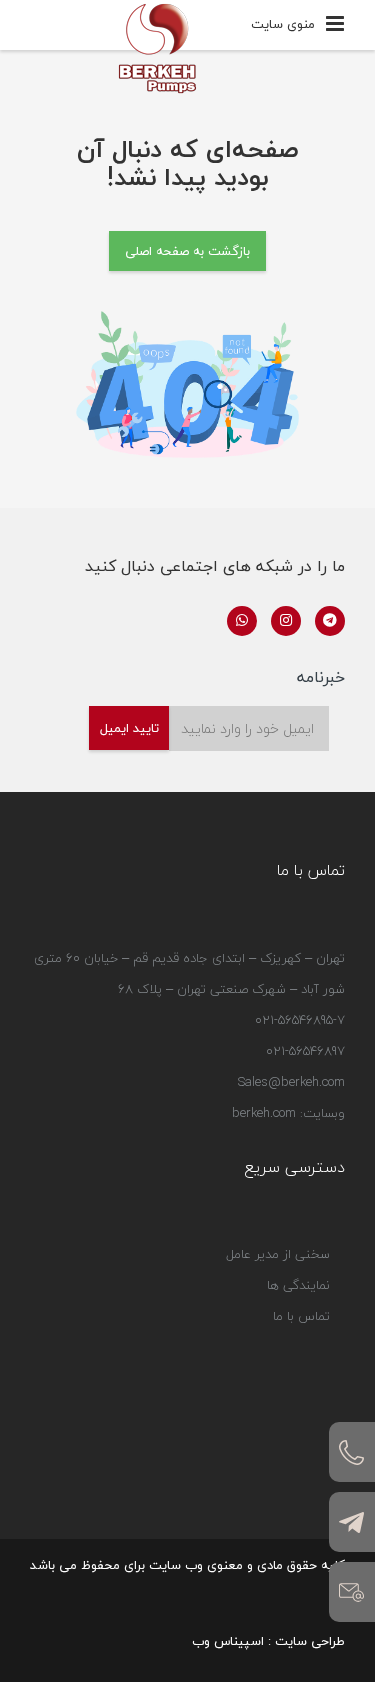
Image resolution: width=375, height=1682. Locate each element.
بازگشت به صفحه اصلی (187, 251)
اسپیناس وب (228, 1641)
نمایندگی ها (298, 1285)
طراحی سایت (310, 1641)
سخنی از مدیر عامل (278, 1254)
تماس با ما (301, 1316)
